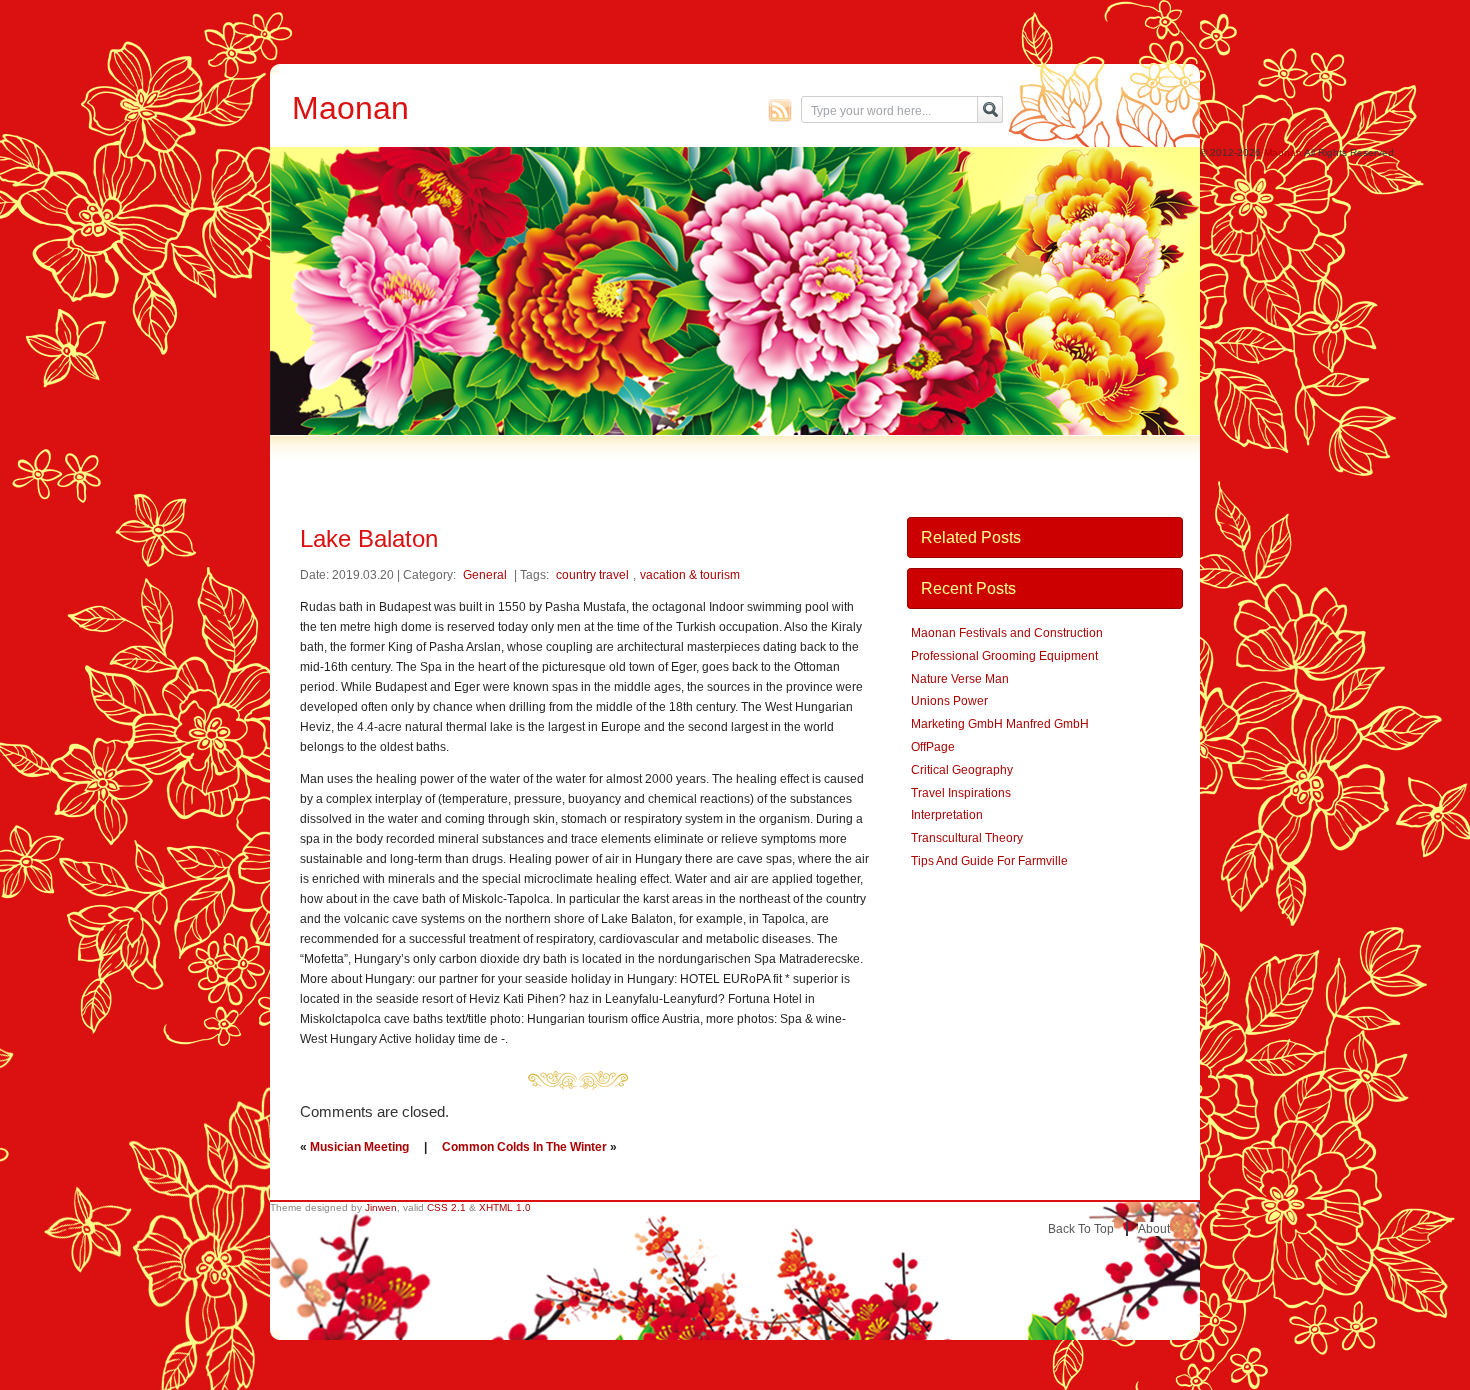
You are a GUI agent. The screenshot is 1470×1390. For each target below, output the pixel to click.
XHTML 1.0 (505, 1207)
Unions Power (949, 701)
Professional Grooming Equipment (1004, 656)
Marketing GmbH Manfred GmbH (1000, 724)
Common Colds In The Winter (524, 1147)
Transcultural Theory (967, 838)
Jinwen (381, 1207)
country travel (592, 575)
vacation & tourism (690, 575)
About (1154, 1229)
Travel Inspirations (961, 793)
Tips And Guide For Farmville (989, 861)
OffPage (933, 747)
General (485, 575)
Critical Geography (962, 770)
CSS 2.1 (446, 1207)
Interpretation (947, 815)
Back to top (1081, 1229)
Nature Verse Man (960, 679)
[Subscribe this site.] (780, 110)
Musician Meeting (359, 1147)
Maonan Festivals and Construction (1007, 633)
